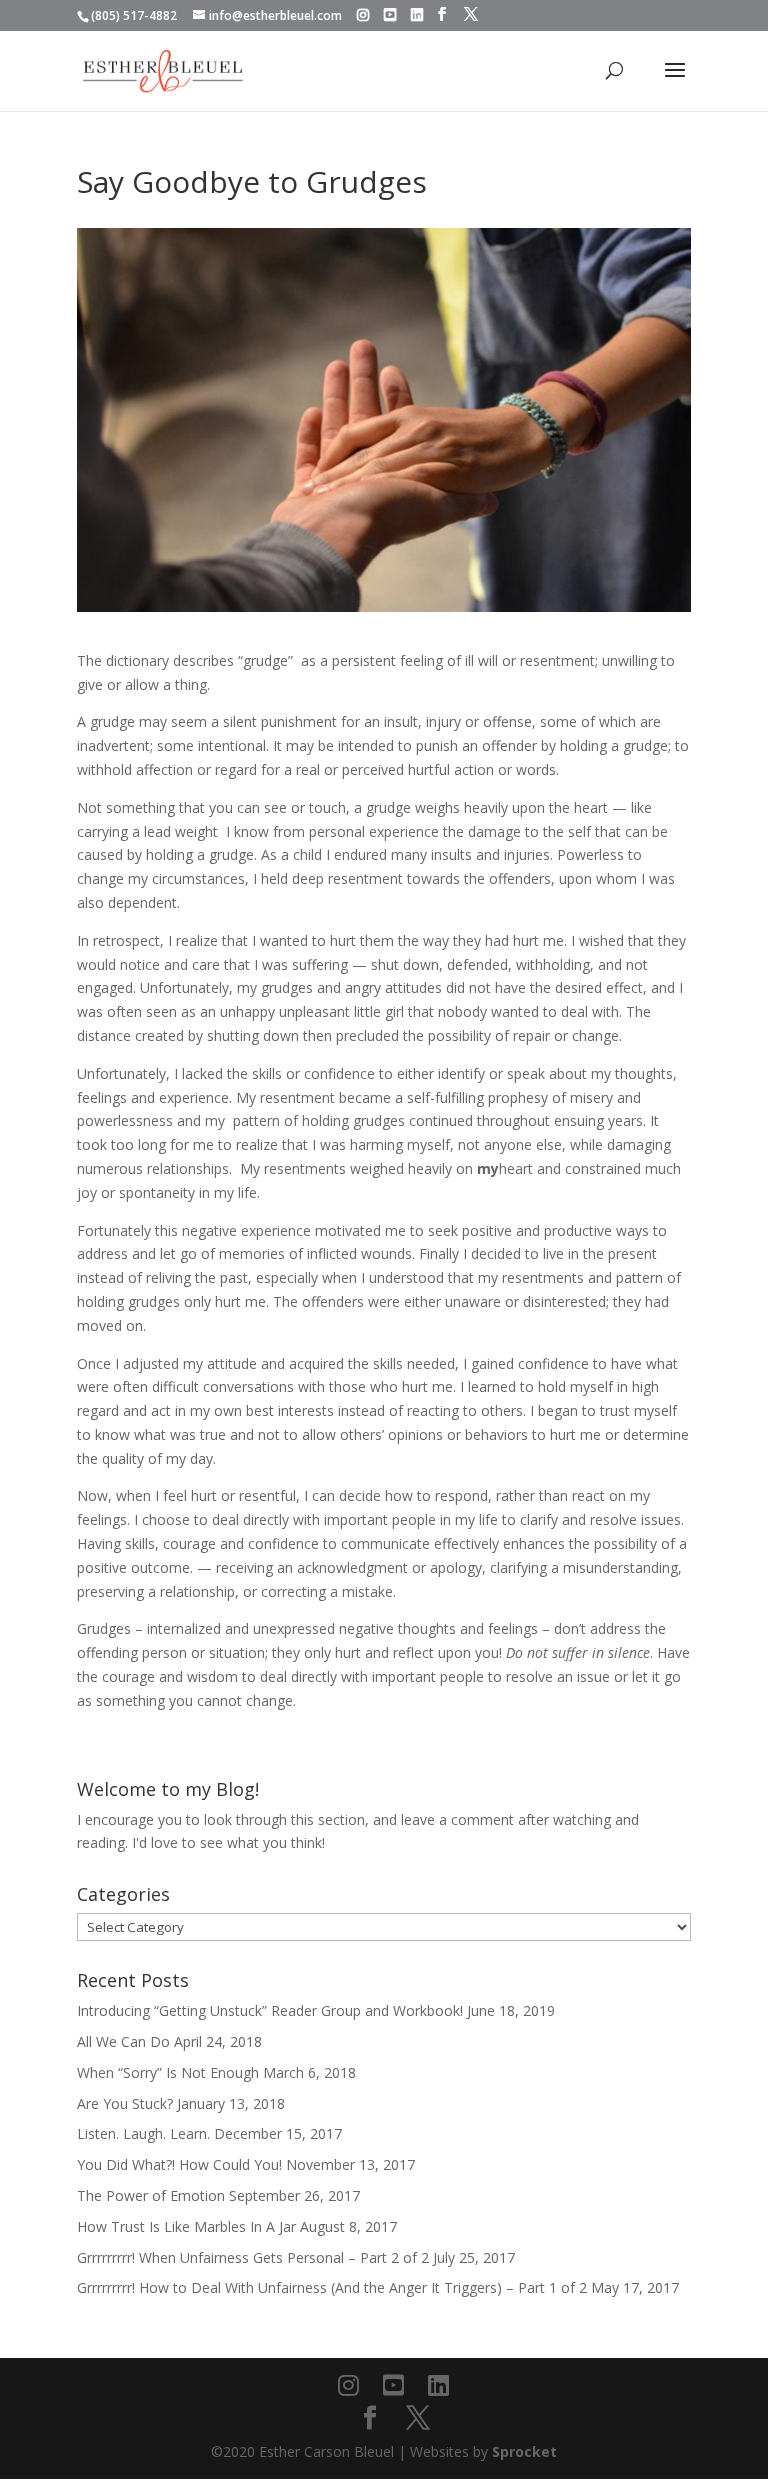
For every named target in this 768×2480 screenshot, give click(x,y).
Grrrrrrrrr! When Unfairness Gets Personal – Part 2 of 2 (253, 2257)
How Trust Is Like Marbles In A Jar (186, 2226)
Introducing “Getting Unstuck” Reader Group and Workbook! (270, 2010)
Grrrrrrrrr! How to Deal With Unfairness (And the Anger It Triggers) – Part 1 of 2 (332, 2287)
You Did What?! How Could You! (179, 2164)
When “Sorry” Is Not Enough (168, 2072)
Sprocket (524, 2451)
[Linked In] (417, 15)
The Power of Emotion (151, 2195)
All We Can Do (123, 2041)
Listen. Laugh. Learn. (143, 2133)
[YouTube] (390, 15)
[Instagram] (363, 15)
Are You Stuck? (125, 2103)
